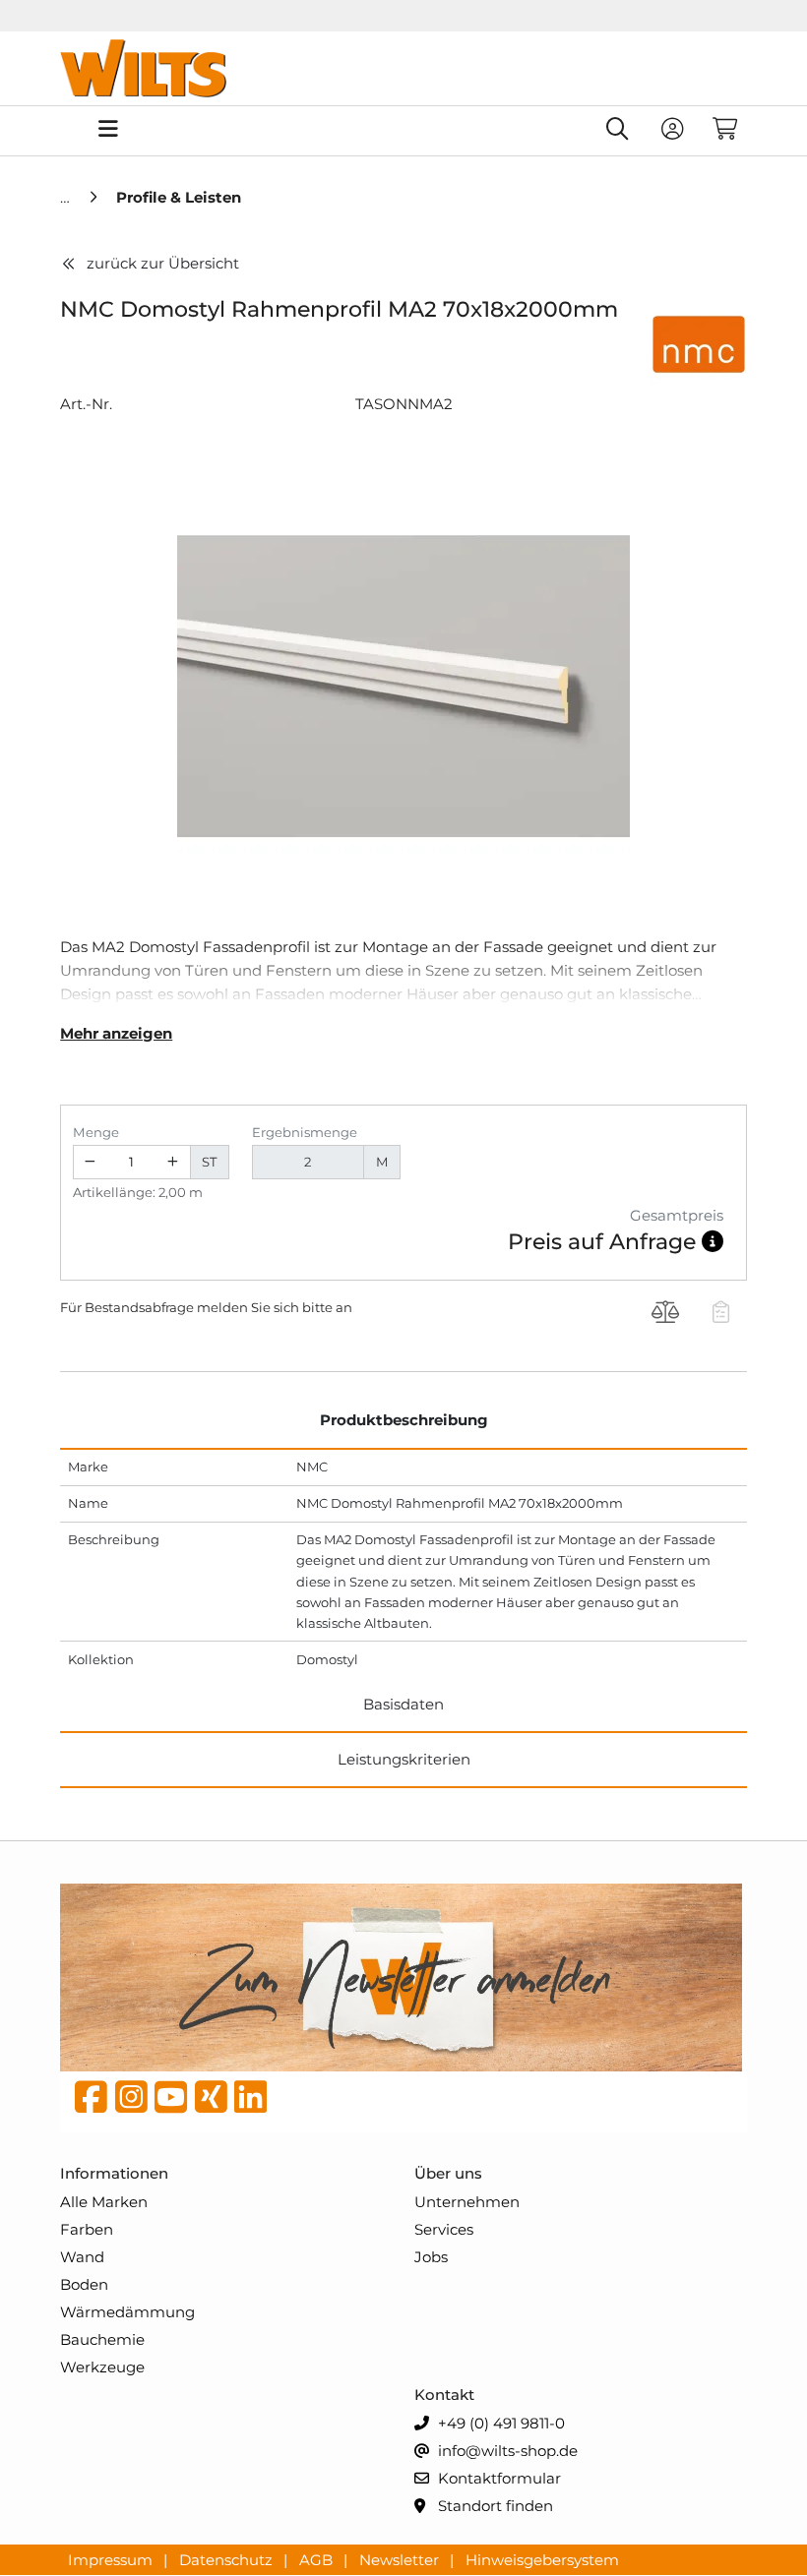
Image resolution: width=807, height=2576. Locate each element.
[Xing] (211, 2102)
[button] (713, 1242)
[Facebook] (91, 2102)
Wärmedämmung (127, 2312)
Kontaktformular (497, 2478)
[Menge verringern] (91, 1162)
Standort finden (494, 2506)
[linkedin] (250, 2102)
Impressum (112, 2559)
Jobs (431, 2257)
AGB (318, 2559)
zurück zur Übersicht (163, 263)
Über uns (448, 2173)
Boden (84, 2284)
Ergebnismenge (305, 1132)
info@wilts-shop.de (506, 2451)
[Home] (67, 197)
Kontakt (444, 2395)
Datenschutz (228, 2559)
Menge (96, 1132)
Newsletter (401, 2559)
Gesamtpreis (677, 1215)
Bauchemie (102, 2339)
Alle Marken (104, 2202)
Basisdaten (403, 1704)
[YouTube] (171, 2102)
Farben (87, 2229)
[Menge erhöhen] (173, 1162)
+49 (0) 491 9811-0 (499, 2423)
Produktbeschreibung (404, 1420)
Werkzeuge (102, 2367)
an (344, 1307)
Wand (82, 2257)
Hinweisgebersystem (542, 2559)
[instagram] (131, 2102)
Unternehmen (467, 2202)
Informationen (114, 2173)
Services (444, 2229)
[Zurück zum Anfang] (744, 2528)
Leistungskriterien (404, 1759)
